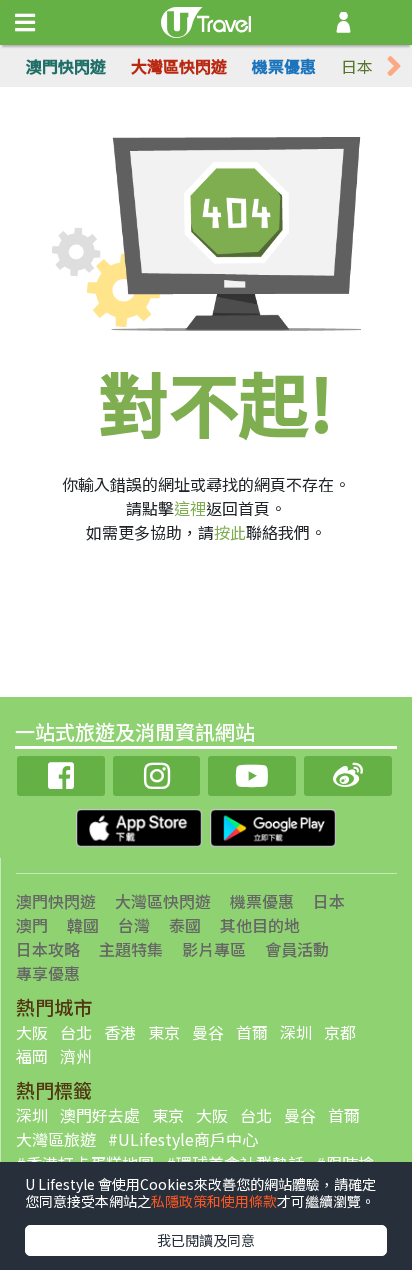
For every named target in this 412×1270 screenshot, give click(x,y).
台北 (76, 1032)
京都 (340, 1032)
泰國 (185, 925)
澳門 (32, 925)
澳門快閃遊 (66, 66)
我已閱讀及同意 (206, 1240)
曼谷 (208, 1032)
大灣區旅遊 (56, 1139)
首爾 (252, 1032)
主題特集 (131, 949)
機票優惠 (284, 66)
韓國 (83, 925)
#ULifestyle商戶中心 (183, 1139)
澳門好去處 (100, 1115)
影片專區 (214, 949)
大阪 (32, 1032)
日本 (357, 66)
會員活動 (297, 949)
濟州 (76, 1056)
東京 (164, 1032)
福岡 (32, 1056)
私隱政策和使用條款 (214, 1201)
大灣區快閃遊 (179, 66)
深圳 (296, 1032)
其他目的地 (260, 925)
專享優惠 (48, 973)
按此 (230, 532)
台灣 (134, 925)
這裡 (190, 508)
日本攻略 (48, 949)
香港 (120, 1032)
